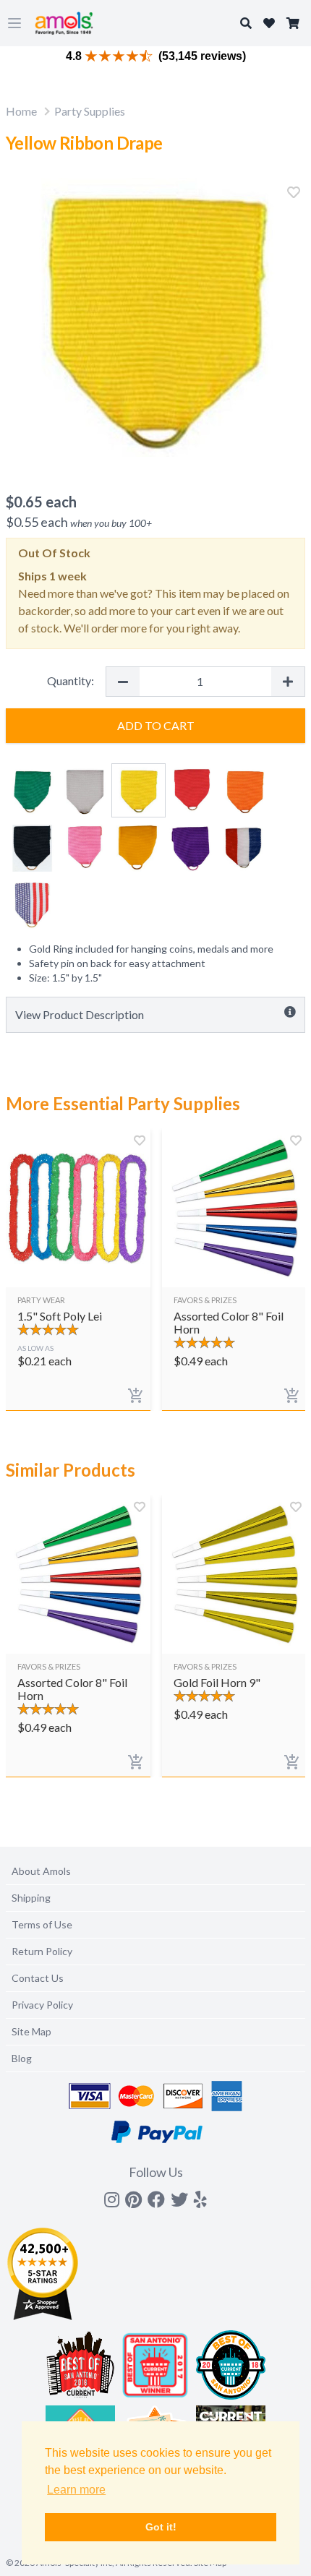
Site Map (31, 2031)
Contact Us (38, 1978)
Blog (22, 2058)
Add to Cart (156, 725)
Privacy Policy (42, 2005)
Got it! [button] (161, 2527)
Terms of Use (42, 1924)
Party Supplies (90, 111)
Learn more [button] (76, 2490)
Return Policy (42, 1951)
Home (21, 111)
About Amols (41, 1871)
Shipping (31, 1898)
